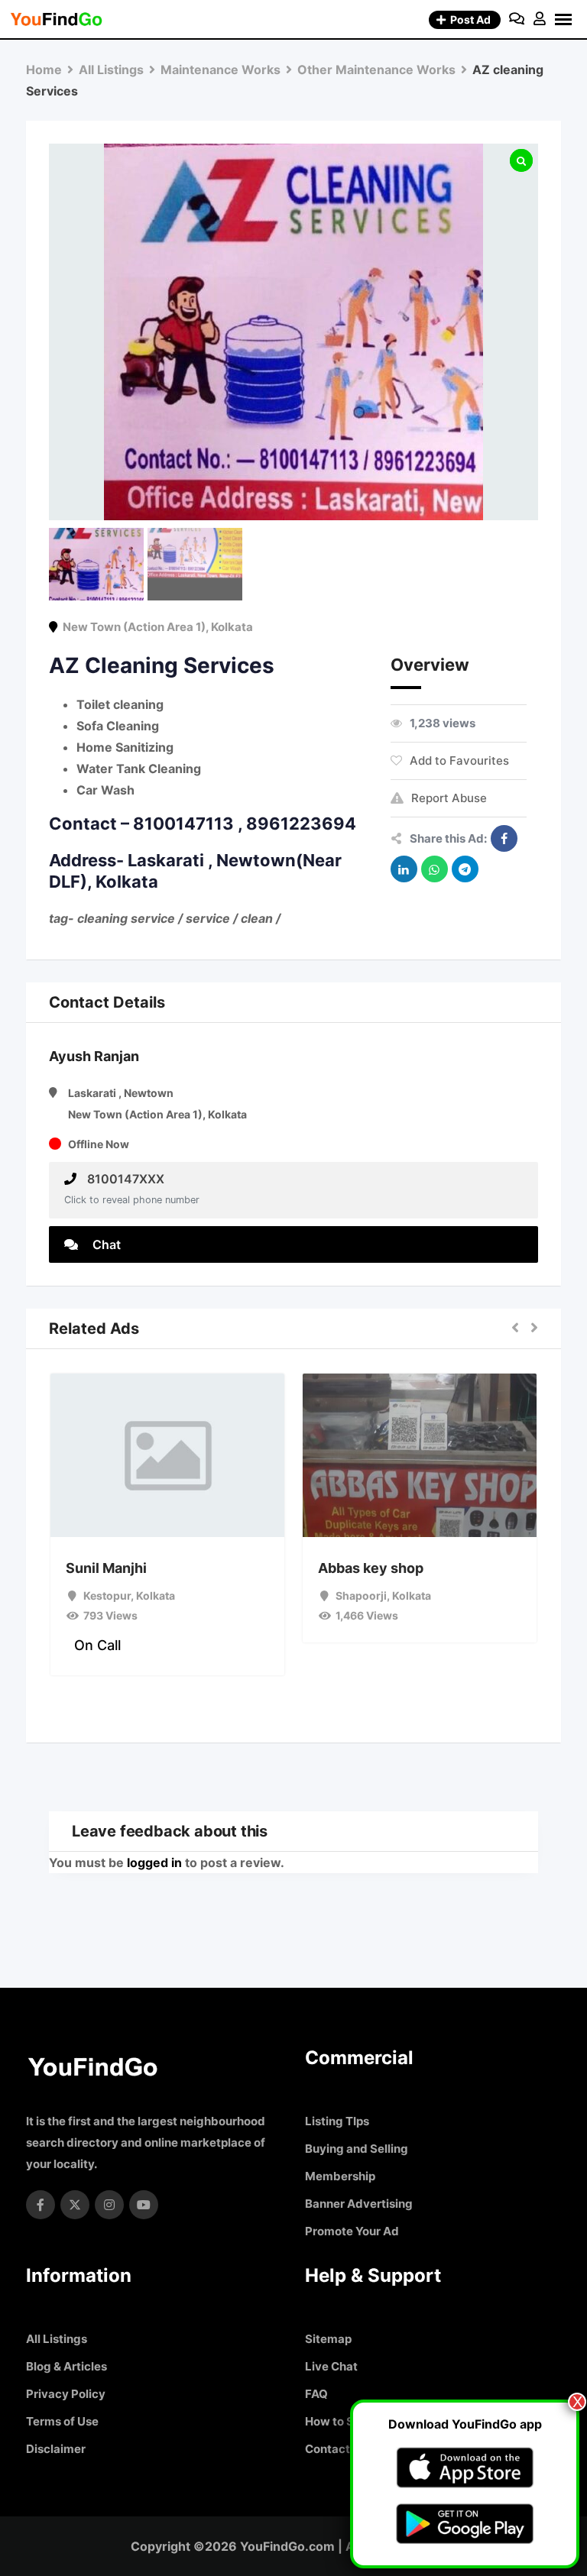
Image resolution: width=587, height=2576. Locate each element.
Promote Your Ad (352, 2231)
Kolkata (232, 627)
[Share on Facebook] (504, 838)
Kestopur (107, 1595)
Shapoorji (361, 1595)
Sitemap (328, 2339)
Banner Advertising (359, 2204)
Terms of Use (62, 2421)
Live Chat (331, 2366)
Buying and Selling (357, 2149)
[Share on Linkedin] (404, 869)
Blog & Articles (66, 2366)
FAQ (316, 2394)
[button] (515, 1328)
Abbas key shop (371, 1568)
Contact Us (336, 2449)
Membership (340, 2176)
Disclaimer (56, 2449)
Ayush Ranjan (94, 1056)
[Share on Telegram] (465, 869)
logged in (154, 1862)
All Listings (57, 2339)
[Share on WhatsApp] (435, 869)
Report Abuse (449, 798)
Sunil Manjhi (106, 1568)
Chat (105, 1244)
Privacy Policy (66, 2394)
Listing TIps (337, 2121)
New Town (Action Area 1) (134, 627)
